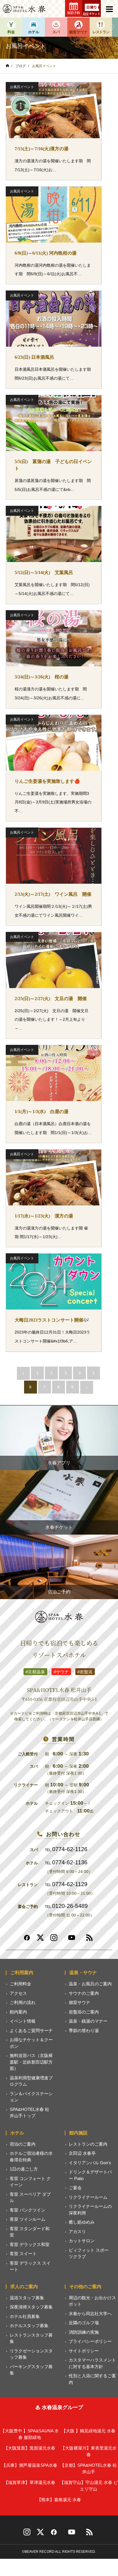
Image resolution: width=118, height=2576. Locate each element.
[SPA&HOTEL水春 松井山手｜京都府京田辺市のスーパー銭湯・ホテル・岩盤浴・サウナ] (24, 9)
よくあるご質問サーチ (31, 2030)
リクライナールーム (88, 2197)
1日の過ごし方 (24, 2169)
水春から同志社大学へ (90, 2313)
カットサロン (82, 2241)
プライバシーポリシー (90, 2341)
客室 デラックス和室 (30, 2244)
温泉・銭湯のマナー (88, 2021)
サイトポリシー (84, 2351)
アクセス (18, 1993)
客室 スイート (23, 2254)
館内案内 (18, 2012)
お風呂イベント (22, 87)
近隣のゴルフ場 (84, 2323)
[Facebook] (27, 1940)
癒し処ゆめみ (82, 2222)
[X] (40, 2534)
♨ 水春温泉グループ (59, 2407)
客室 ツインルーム (27, 2219)
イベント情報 (23, 2021)
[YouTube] (72, 2534)
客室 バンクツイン (27, 2210)
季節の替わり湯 (84, 2030)
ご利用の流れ (23, 2002)
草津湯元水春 (29, 2482)
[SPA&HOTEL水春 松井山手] (59, 1617)
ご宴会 (75, 2188)
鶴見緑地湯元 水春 (88, 2431)
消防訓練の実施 (84, 2332)
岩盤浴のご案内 (84, 2012)
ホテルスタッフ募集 (29, 2326)
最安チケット (92, 14)
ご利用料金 (20, 1984)
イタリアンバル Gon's (90, 2163)
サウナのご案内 (84, 1993)
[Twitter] (40, 1940)
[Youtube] (72, 1940)
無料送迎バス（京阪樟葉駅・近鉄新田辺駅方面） (31, 2062)
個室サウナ (79, 2002)
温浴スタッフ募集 (27, 2298)
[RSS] (89, 1940)
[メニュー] (109, 9)
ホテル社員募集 (25, 2316)
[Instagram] (54, 1940)
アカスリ (77, 2231)
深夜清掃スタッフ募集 (31, 2307)
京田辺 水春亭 (82, 2153)
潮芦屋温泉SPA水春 (29, 2465)
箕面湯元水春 (29, 2448)
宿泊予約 (74, 13)
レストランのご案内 (88, 2144)
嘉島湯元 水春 (59, 2500)
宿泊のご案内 (23, 2144)
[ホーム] (7, 66)
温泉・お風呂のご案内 (90, 1984)
